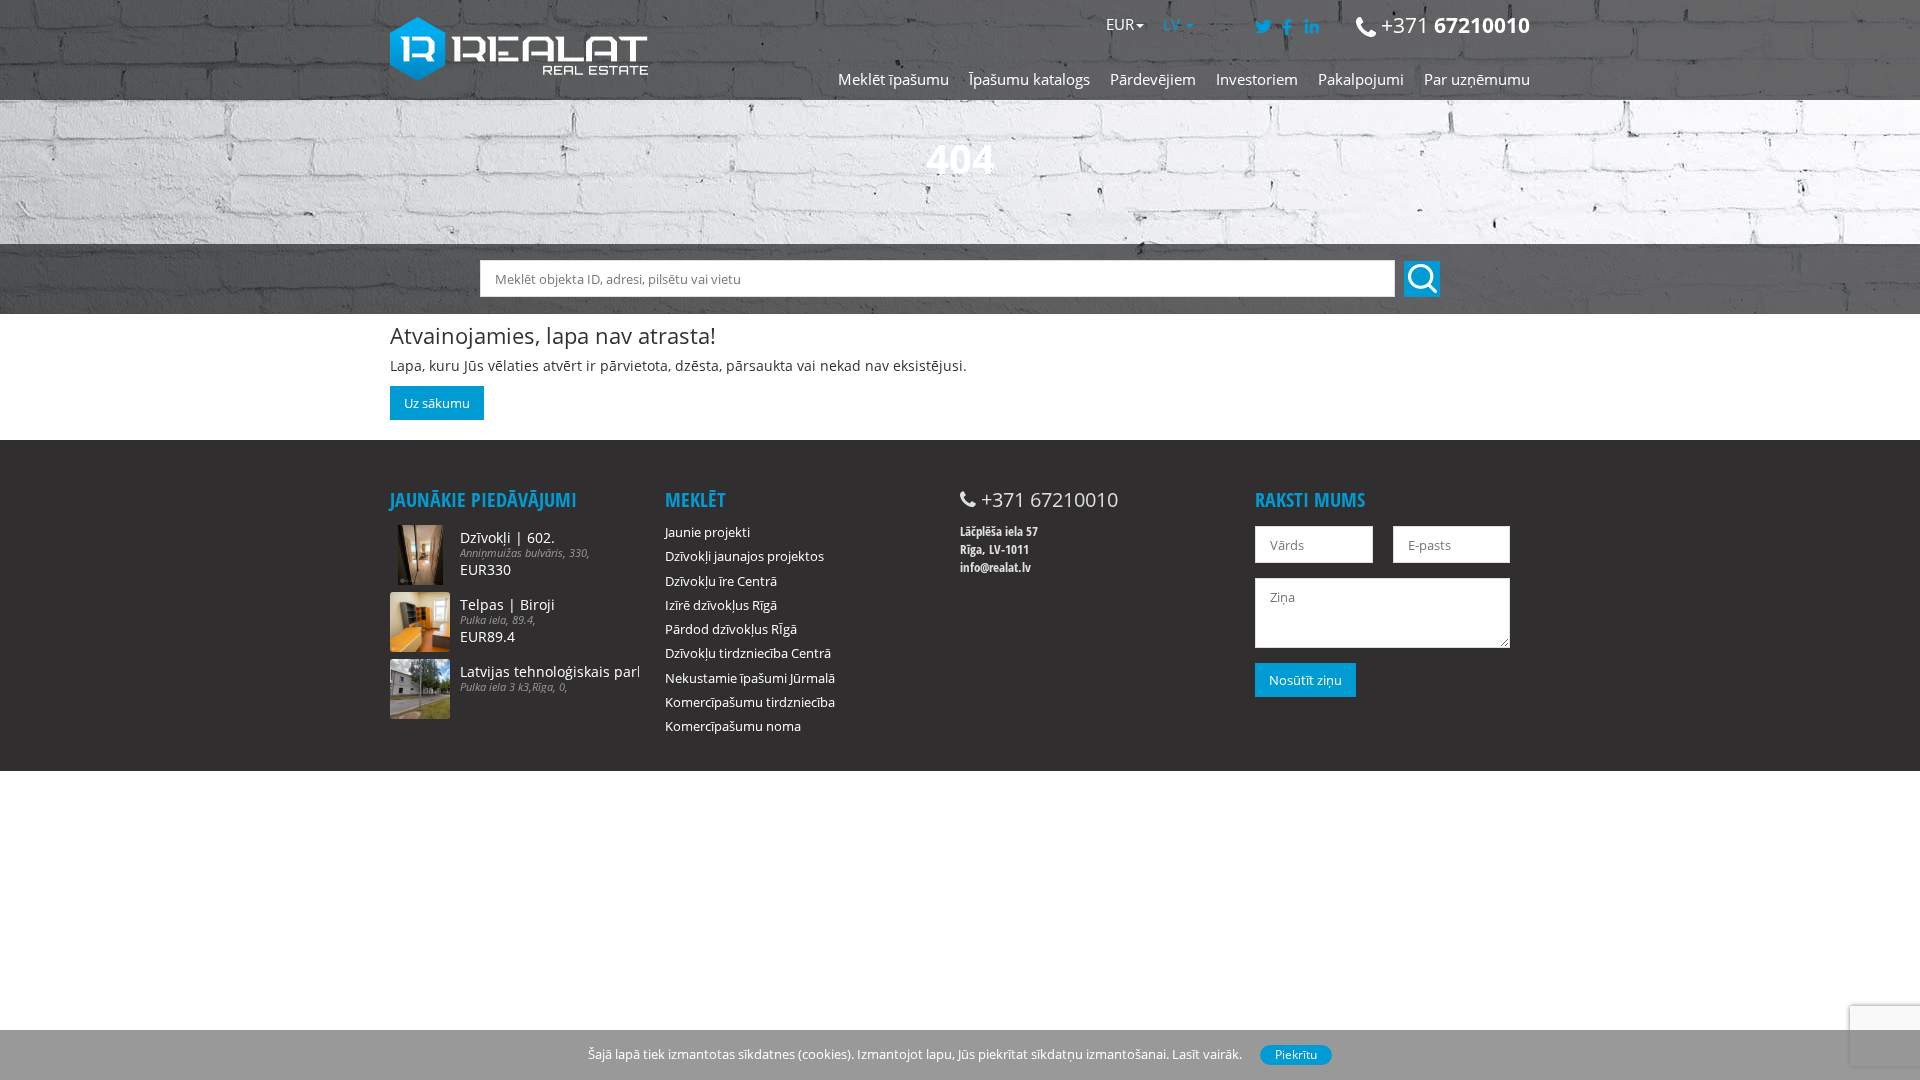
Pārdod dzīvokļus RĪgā (731, 629)
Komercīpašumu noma (733, 726)
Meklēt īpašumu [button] (893, 79)
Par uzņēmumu (1477, 79)
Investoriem (1257, 79)
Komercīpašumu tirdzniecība (750, 702)
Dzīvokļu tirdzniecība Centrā (748, 653)
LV (1173, 24)
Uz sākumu (437, 403)
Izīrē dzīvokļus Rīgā (721, 605)
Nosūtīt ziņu (1305, 680)
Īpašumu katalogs (1029, 79)
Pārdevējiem (1153, 79)
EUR (1120, 24)
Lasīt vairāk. (1207, 1054)
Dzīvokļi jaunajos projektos (744, 556)
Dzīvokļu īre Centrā (721, 581)
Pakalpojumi (1361, 79)
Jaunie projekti (707, 532)
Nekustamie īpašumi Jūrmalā (750, 678)
